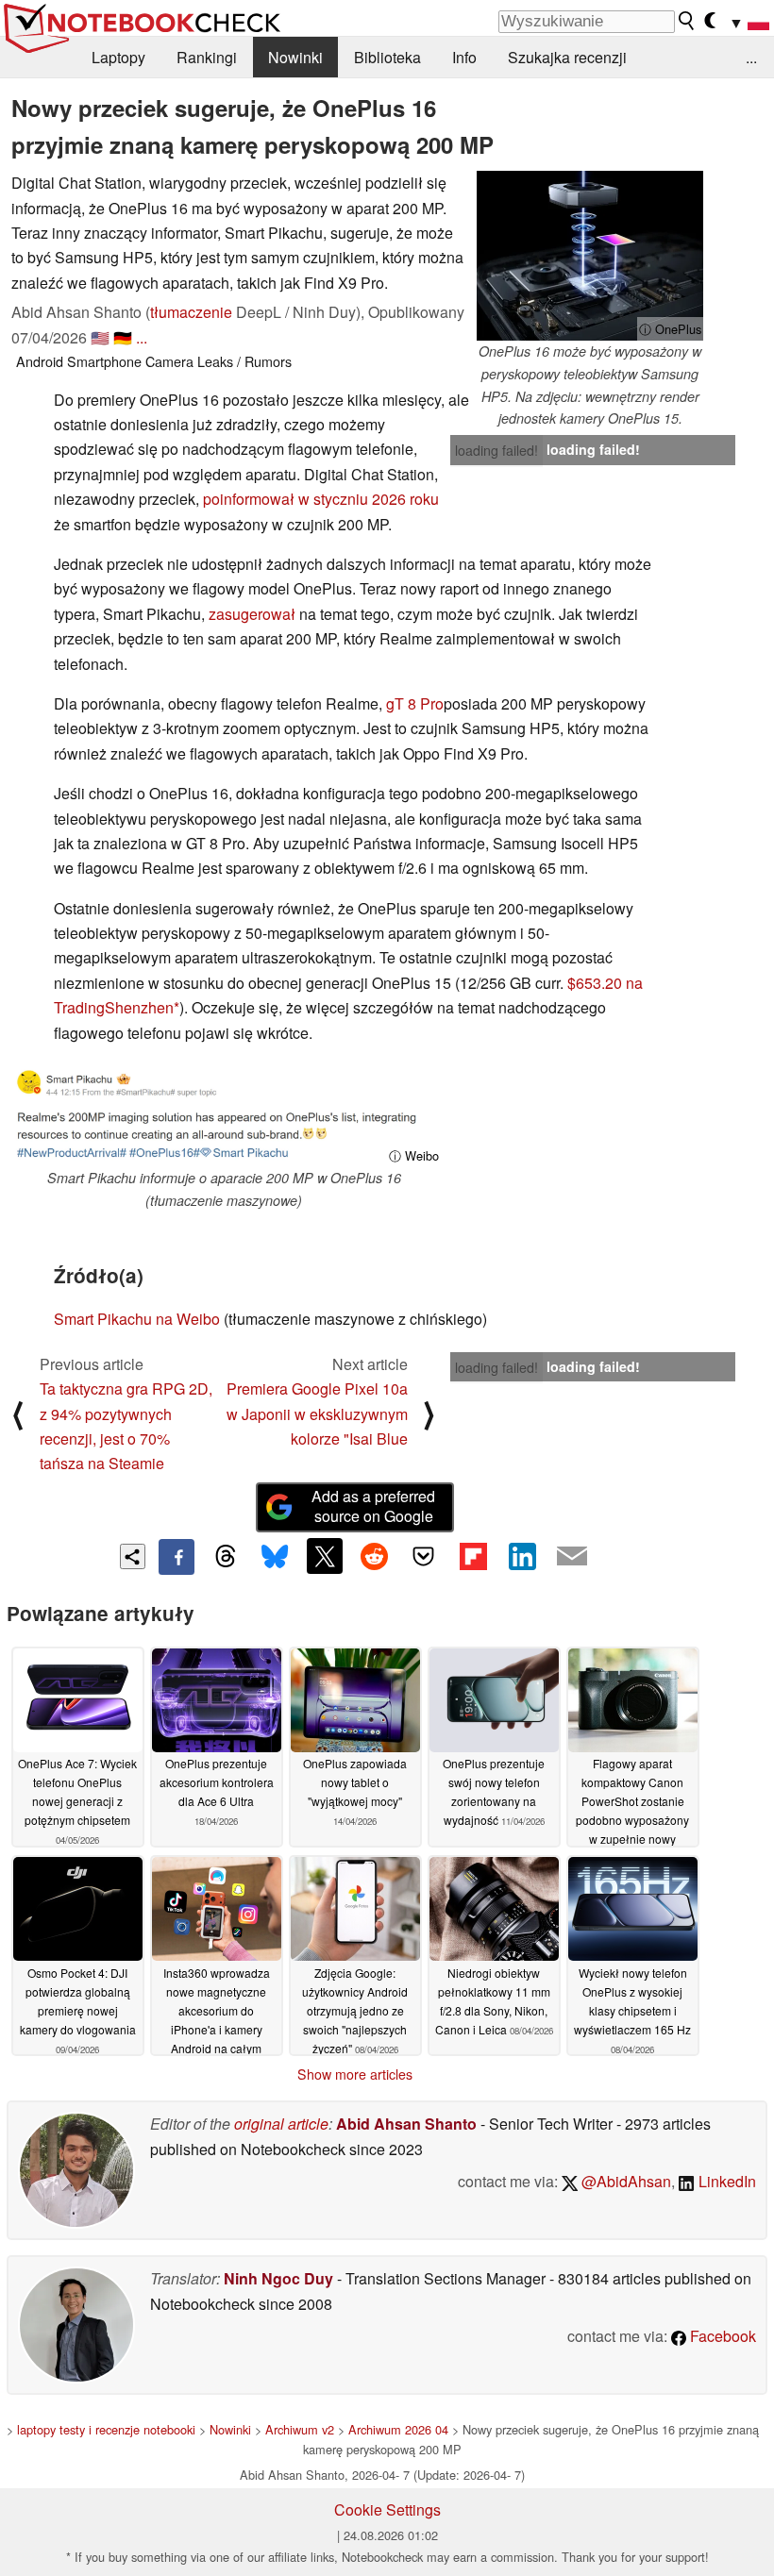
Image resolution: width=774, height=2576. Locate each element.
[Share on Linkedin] (522, 1556)
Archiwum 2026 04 (398, 2429)
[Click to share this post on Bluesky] (275, 1557)
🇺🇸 (100, 337)
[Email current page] (572, 1557)
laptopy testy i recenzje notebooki (106, 2429)
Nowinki (295, 57)
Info (464, 57)
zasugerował (252, 614)
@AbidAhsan (624, 2181)
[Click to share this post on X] (325, 1556)
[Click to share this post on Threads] (226, 1557)
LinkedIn (725, 2181)
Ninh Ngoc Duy (278, 2278)
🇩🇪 (123, 337)
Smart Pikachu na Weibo (137, 1319)
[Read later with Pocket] (424, 1556)
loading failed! (496, 450)
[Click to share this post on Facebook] (177, 1557)
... (751, 57)
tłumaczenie (191, 312)
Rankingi (207, 57)
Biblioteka (387, 57)
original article (281, 2124)
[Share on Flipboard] (473, 1556)
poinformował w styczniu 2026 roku (321, 499)
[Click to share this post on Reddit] (374, 1556)
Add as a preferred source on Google (373, 1506)
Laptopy (118, 57)
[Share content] (133, 1556)
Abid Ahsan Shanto (406, 2124)
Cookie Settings (387, 2509)
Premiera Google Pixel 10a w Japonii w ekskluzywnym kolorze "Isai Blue (317, 1413)
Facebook (721, 2336)
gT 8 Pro (415, 703)
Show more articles (355, 2074)
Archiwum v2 (300, 2429)
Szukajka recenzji (567, 57)
